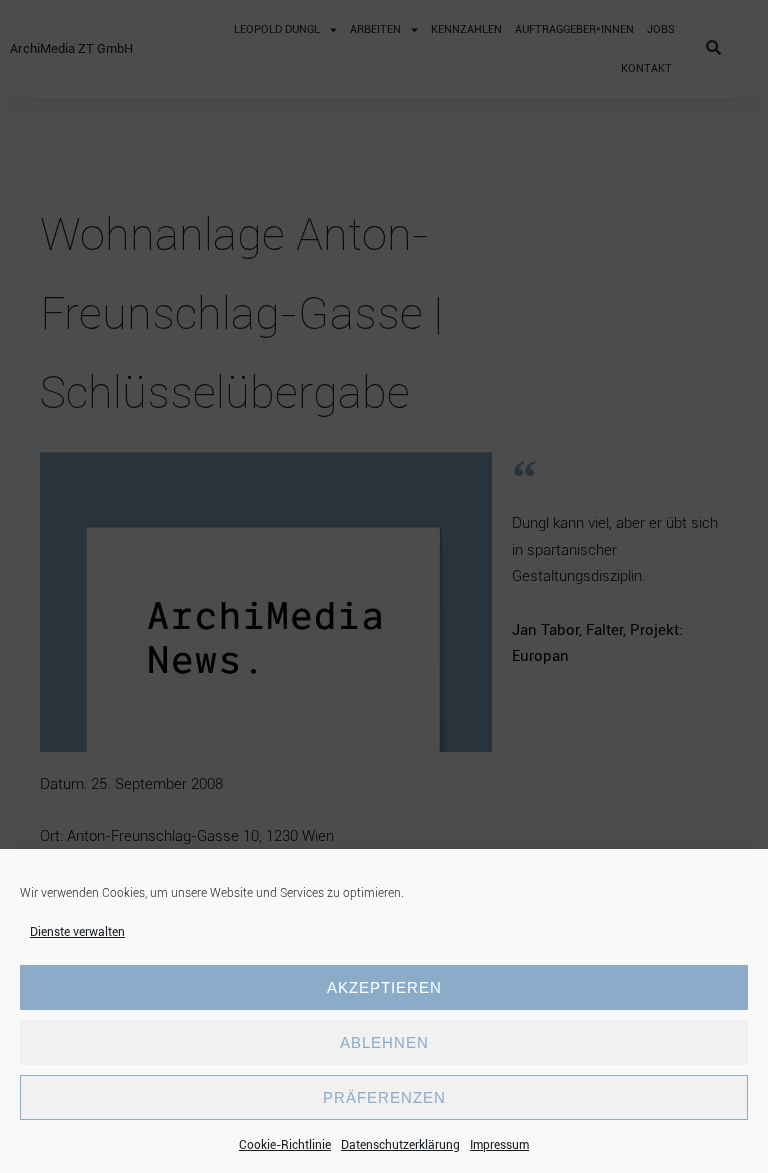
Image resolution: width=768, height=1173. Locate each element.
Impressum (499, 1145)
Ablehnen (384, 1042)
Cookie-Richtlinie (285, 1145)
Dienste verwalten (77, 932)
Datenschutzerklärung (400, 1145)
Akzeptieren (384, 987)
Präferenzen (384, 1097)
